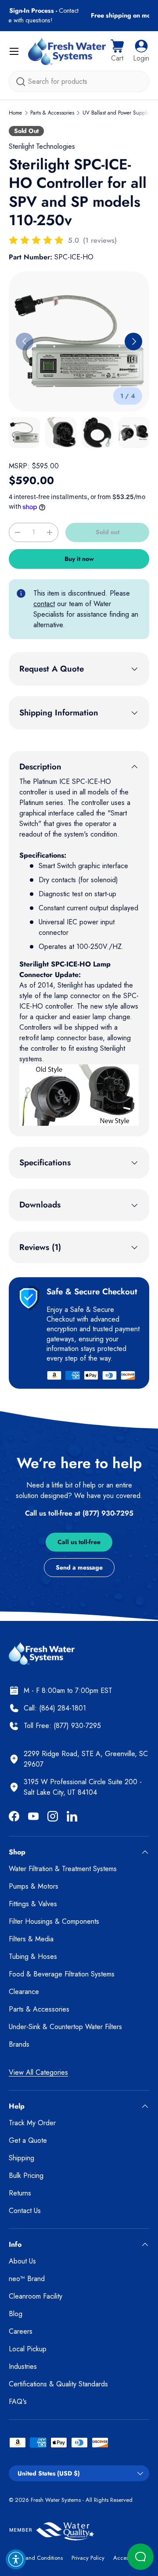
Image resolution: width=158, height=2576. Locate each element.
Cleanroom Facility (36, 2296)
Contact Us (25, 2211)
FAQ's (18, 2402)
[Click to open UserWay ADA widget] (16, 2559)
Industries (23, 2366)
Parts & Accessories (52, 113)
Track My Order (32, 2123)
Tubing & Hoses (33, 1956)
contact (44, 604)
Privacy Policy (88, 2558)
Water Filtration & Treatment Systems (63, 1869)
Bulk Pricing (26, 2175)
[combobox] (79, 81)
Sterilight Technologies (42, 146)
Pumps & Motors (34, 1886)
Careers (21, 2331)
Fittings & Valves (33, 1904)
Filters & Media (31, 1939)
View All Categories (38, 2072)
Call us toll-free (79, 1542)
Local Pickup (28, 2349)
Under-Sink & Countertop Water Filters (65, 2027)
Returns (20, 2193)
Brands (19, 2044)
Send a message (79, 1567)
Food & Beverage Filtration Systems (62, 1974)
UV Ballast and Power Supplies (118, 113)
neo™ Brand (27, 2279)
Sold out (108, 532)
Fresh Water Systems (56, 2500)
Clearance (24, 1992)
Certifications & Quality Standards (58, 2384)
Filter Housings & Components (54, 1921)
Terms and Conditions (36, 2558)
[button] (117, 51)
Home (15, 113)
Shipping (22, 2158)
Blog (16, 2314)
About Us (22, 2261)
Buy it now (79, 559)
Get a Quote (28, 2140)
